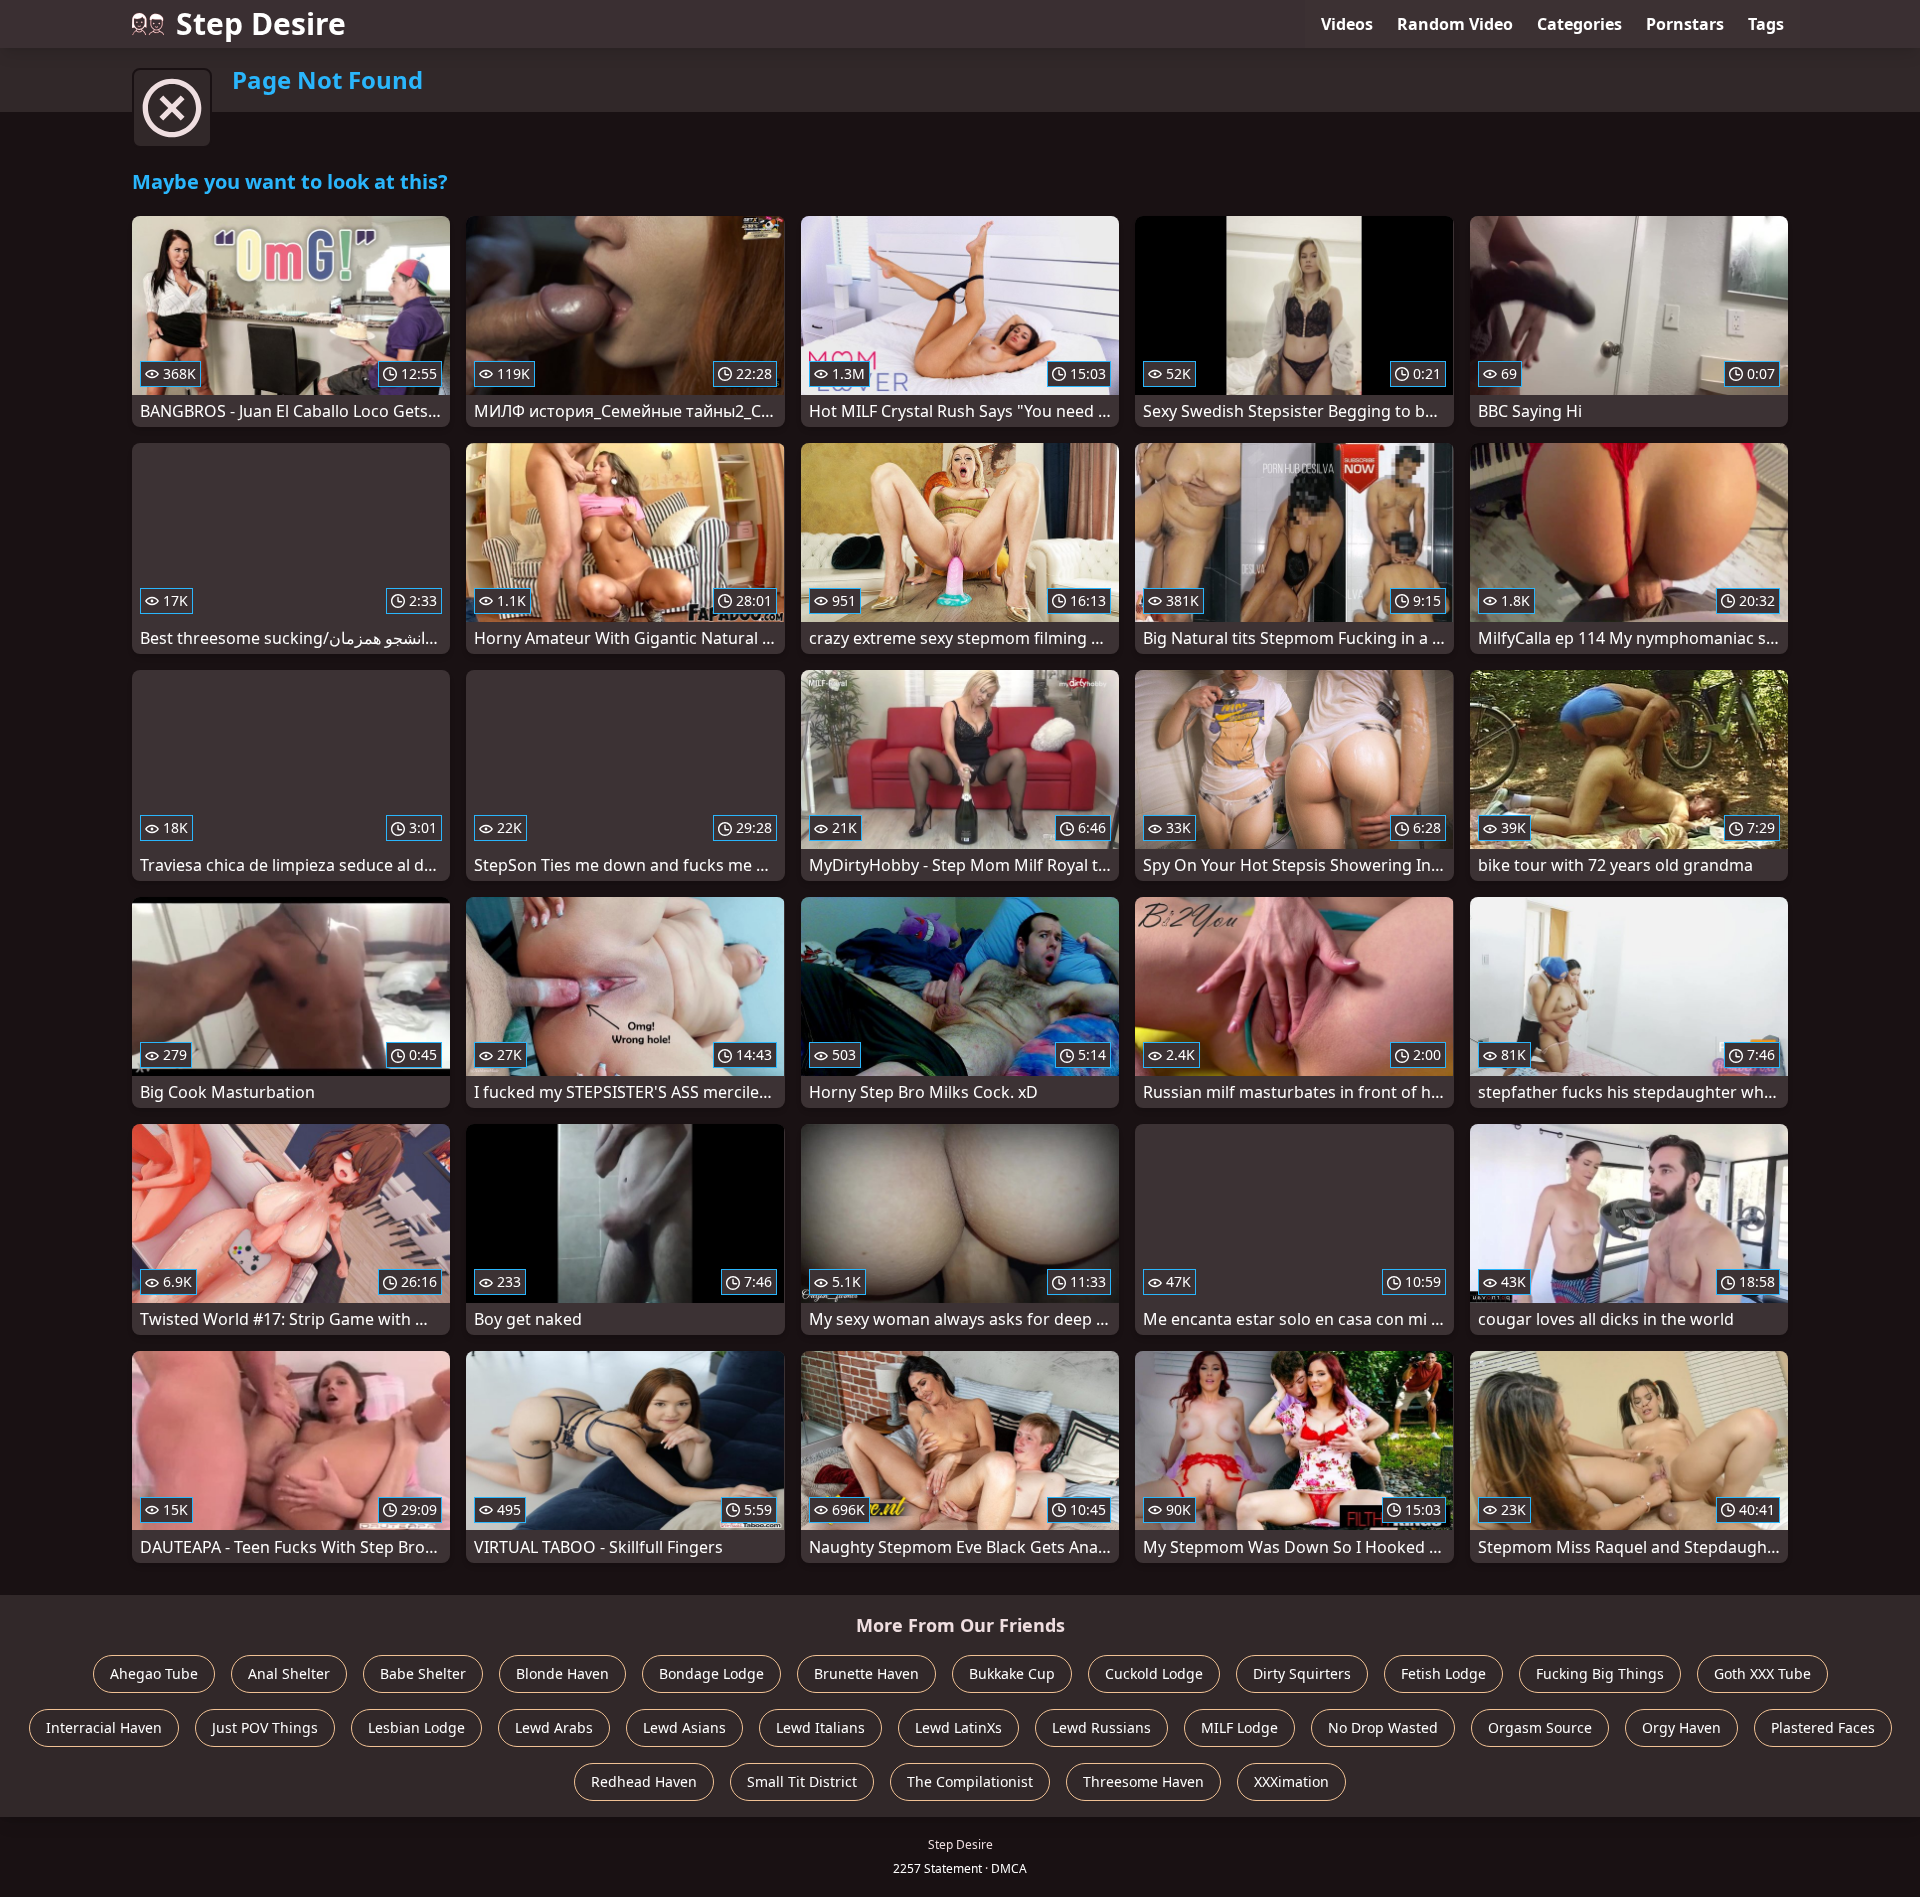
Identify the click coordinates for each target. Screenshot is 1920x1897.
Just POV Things (265, 1727)
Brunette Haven (866, 1673)
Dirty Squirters (1302, 1673)
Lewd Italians (820, 1727)
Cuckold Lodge (1154, 1673)
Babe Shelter (423, 1673)
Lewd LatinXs (958, 1727)
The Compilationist (970, 1781)
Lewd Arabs (554, 1727)
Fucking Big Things (1600, 1673)
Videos (1347, 24)
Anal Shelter (289, 1673)
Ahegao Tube (154, 1673)
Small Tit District (802, 1781)
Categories (1579, 24)
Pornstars (1685, 24)
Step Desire (261, 23)
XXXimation (1291, 1781)
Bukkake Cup (1012, 1673)
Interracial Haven (104, 1727)
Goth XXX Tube (1762, 1673)
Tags (1766, 24)
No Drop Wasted (1383, 1727)
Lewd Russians (1101, 1727)
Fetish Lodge (1443, 1673)
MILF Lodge (1239, 1727)
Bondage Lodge (711, 1673)
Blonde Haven (562, 1673)
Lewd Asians (684, 1727)
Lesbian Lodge (416, 1727)
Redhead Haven (644, 1781)
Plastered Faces (1823, 1727)
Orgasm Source (1540, 1727)
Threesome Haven (1143, 1781)
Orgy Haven (1681, 1727)
